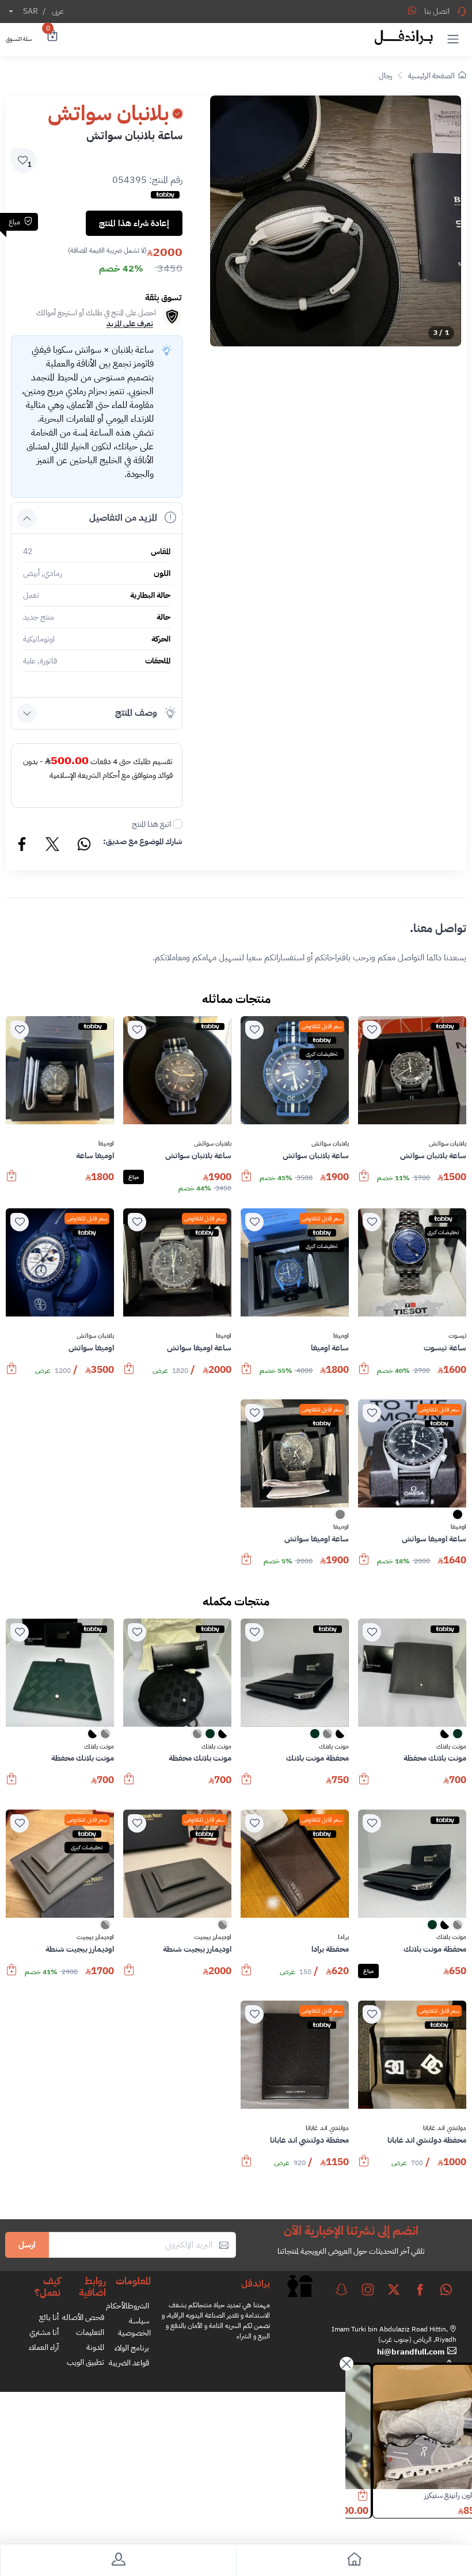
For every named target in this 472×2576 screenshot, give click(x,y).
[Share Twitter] (53, 846)
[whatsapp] (446, 2289)
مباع (134, 1177)
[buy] (364, 1181)
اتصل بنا (437, 11)
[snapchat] (341, 2289)
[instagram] (368, 2289)
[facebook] (420, 2289)
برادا (343, 1937)
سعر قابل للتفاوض (322, 1026)
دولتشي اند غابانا (445, 2128)
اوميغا (106, 1144)
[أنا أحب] (372, 1030)
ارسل (27, 2245)
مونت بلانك (451, 1747)
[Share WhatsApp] (412, 10)
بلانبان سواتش (448, 1144)
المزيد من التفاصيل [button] (123, 518)
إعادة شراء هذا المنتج (134, 223)
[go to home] (354, 2561)
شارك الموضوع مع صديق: (143, 842)
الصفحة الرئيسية (431, 76)
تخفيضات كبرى (322, 1054)
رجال (385, 76)
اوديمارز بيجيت (213, 1937)
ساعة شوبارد (426, 2495)
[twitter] (394, 2289)
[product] (408, 2427)
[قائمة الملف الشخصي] (118, 2561)
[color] (458, 1518)
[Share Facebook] (22, 846)
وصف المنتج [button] (136, 713)
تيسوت (457, 1336)
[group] (336, 221)
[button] (453, 39)
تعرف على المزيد (130, 324)
